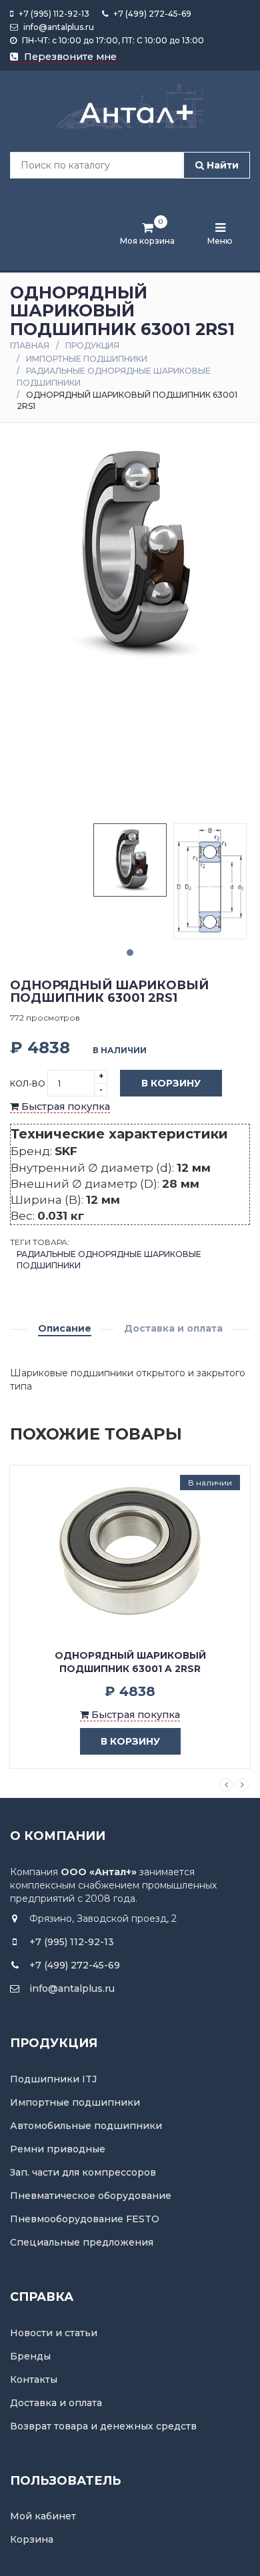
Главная (30, 345)
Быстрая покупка (64, 1106)
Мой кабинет (43, 2516)
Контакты (34, 2379)
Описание (65, 1328)
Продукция (92, 345)
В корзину (171, 1083)
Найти (221, 165)
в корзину (130, 1741)
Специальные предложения (82, 2242)
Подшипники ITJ (53, 2079)
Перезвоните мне (69, 57)
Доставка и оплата (173, 1328)
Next (242, 1785)
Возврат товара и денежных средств (103, 2426)
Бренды (30, 2356)
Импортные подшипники (87, 359)
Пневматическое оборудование (91, 2196)
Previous (226, 1785)
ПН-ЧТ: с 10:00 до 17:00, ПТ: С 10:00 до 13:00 (112, 40)
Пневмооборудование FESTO (85, 2219)
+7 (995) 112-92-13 (53, 14)
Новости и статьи (54, 2333)
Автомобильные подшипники (86, 2126)
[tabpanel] (130, 860)
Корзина (32, 2539)
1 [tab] (130, 953)
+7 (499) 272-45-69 (151, 14)
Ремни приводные (58, 2149)
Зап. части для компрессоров (83, 2172)
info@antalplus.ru (58, 27)
